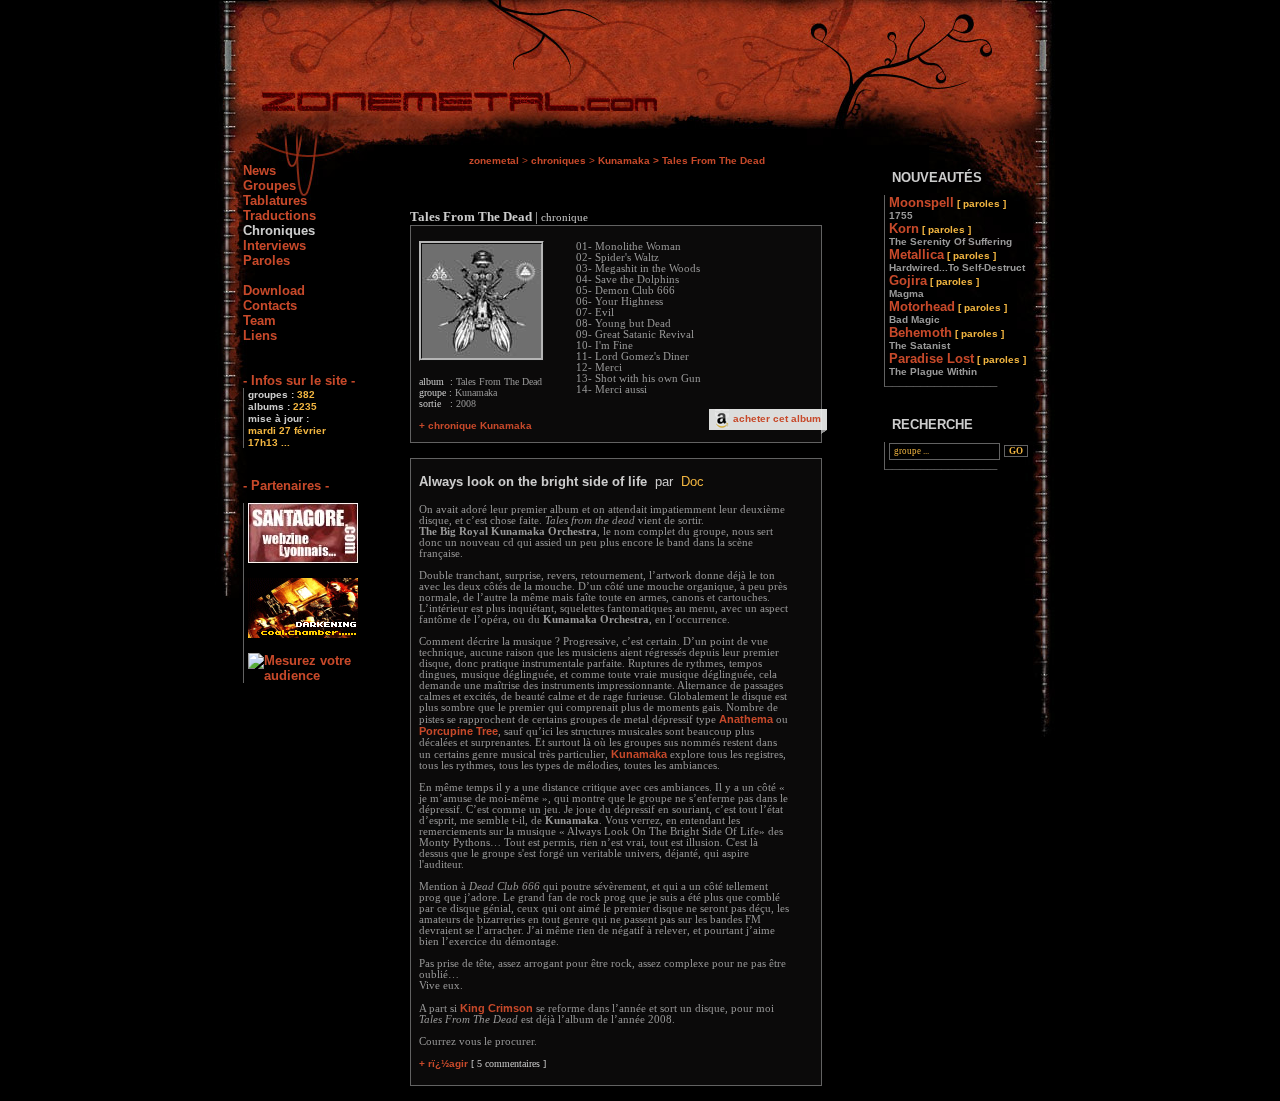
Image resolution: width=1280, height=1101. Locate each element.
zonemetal (494, 160)
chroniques (558, 160)
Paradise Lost (957, 364)
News (259, 170)
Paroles (266, 260)
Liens (260, 335)
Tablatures (275, 200)
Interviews (274, 245)
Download (274, 290)
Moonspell (947, 208)
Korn (950, 234)
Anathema (746, 719)
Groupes (269, 185)
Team (259, 320)
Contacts (270, 305)
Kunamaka (624, 160)
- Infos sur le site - (299, 380)
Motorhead (948, 312)
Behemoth (946, 338)
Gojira (934, 286)
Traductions (279, 215)
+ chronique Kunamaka (475, 425)
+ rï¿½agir (443, 1063)
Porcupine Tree (458, 731)
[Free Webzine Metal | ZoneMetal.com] (439, 105)
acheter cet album (777, 418)
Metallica (957, 260)
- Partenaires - (286, 485)
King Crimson (496, 1008)
